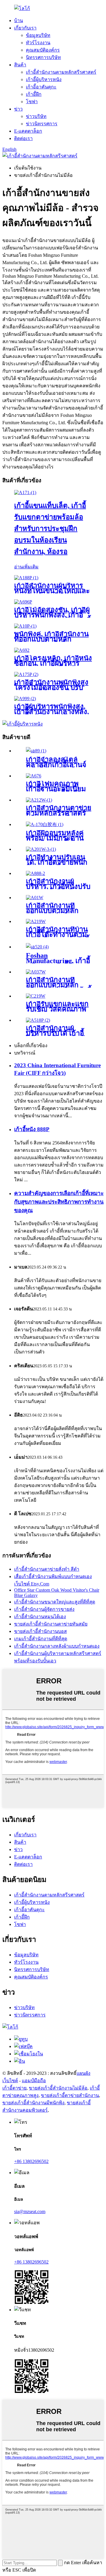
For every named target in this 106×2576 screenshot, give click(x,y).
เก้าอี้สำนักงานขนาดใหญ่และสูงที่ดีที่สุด (55, 1602)
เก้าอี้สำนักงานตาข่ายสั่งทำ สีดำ (47, 1569)
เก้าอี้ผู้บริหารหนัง (44, 79)
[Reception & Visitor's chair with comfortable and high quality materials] (36, 996)
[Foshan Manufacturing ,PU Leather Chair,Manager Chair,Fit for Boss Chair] (37, 947)
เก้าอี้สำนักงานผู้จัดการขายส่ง (44, 1609)
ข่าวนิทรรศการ (42, 124)
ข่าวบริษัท (36, 116)
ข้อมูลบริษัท (38, 35)
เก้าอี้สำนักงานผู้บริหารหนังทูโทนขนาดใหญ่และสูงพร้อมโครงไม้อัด (52, 591)
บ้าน (19, 20)
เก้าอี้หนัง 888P (32, 1129)
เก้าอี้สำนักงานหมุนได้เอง (40, 1617)
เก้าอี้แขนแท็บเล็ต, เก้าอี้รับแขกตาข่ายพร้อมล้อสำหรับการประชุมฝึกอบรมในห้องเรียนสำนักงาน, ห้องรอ (50, 529)
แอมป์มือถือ (34, 2081)
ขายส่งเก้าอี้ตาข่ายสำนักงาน (70, 2095)
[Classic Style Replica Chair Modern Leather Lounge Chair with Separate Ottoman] (36, 751)
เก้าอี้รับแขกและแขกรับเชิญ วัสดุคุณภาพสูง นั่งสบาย (57, 1009)
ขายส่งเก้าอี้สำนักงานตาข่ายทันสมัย (51, 1624)
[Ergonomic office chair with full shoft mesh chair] (36, 972)
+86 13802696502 (31, 2161)
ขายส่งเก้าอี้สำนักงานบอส (40, 1631)
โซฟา (32, 102)
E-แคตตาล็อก (28, 131)
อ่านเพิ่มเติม (26, 567)
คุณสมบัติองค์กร (43, 50)
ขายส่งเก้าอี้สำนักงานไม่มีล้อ (58, 2088)
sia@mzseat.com (30, 2211)
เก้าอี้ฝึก (34, 94)
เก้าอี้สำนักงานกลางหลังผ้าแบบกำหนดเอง (57, 1646)
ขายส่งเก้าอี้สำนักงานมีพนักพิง (33, 2103)
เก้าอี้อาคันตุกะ (41, 87)
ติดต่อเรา (23, 138)
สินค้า (20, 65)
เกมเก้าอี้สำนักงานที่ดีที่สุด (41, 1639)
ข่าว (18, 109)
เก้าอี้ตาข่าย (14, 2088)
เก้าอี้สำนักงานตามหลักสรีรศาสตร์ (61, 72)
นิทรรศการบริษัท (43, 57)
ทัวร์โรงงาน (38, 43)
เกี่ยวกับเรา (25, 28)
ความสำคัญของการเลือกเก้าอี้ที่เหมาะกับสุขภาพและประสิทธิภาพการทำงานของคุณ (59, 1202)
